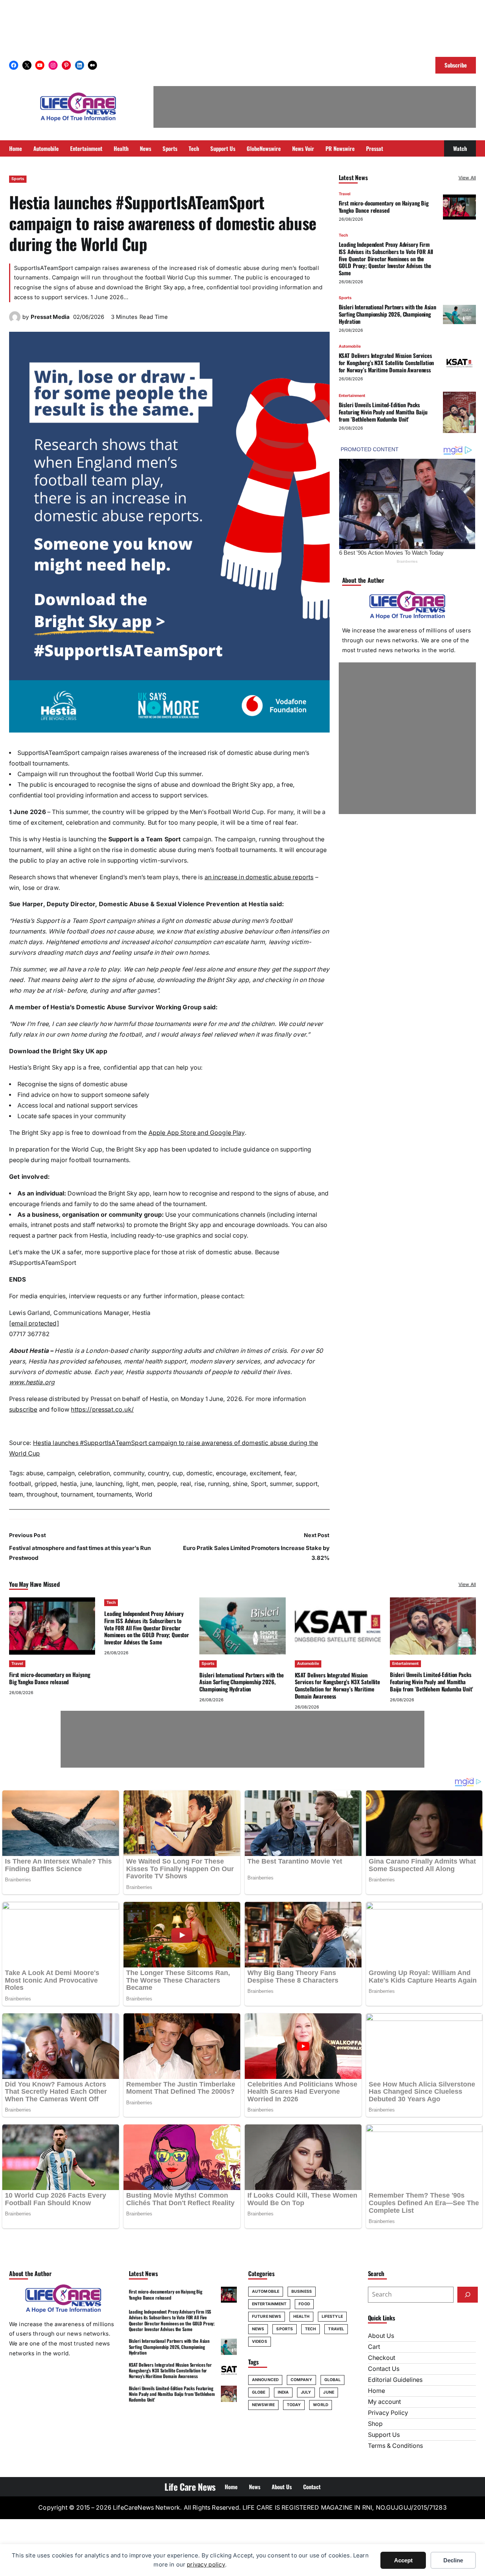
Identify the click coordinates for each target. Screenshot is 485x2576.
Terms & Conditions (395, 2446)
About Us (381, 2336)
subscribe (23, 1410)
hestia (69, 1484)
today (294, 2405)
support (307, 1484)
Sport (259, 1484)
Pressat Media (50, 317)
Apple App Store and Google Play (197, 1133)
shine (240, 1484)
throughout (42, 1494)
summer (281, 1484)
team (16, 1494)
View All (467, 178)
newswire (263, 2405)
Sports (18, 179)
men (148, 1484)
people (167, 1484)
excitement (265, 1473)
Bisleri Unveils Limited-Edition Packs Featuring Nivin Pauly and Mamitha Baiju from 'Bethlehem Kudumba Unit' (383, 412)
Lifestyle (332, 2316)
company (301, 2380)
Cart (374, 2347)
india (283, 2392)
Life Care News (190, 2487)
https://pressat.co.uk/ (102, 1410)
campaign (61, 1473)
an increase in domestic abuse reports (259, 877)
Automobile (350, 346)
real (186, 1484)
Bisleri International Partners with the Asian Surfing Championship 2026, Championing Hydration (387, 314)
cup (178, 1473)
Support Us (384, 2435)
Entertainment (352, 396)
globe (259, 2392)
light (132, 1484)
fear (290, 1473)
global (333, 2380)
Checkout (382, 2358)
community (129, 1473)
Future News (267, 2316)
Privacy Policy (388, 2413)
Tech (343, 235)
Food (304, 2304)
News (258, 2329)
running (219, 1484)
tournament (77, 1494)
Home (376, 2391)
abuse (35, 1473)
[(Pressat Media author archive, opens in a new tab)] (15, 321)
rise (199, 1484)
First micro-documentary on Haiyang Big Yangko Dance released (384, 207)
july (306, 2392)
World (144, 1494)
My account (384, 2402)
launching (109, 1484)
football (20, 1484)
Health (301, 2316)
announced (265, 2380)
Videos (260, 2341)
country (158, 1473)
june (86, 1484)
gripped (46, 1484)
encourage (231, 1473)
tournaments (114, 1494)
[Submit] (468, 2295)
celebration (94, 1473)
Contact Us (384, 2369)
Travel (345, 194)
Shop (375, 2424)
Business (302, 2291)
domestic (199, 1473)
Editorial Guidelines (395, 2380)
